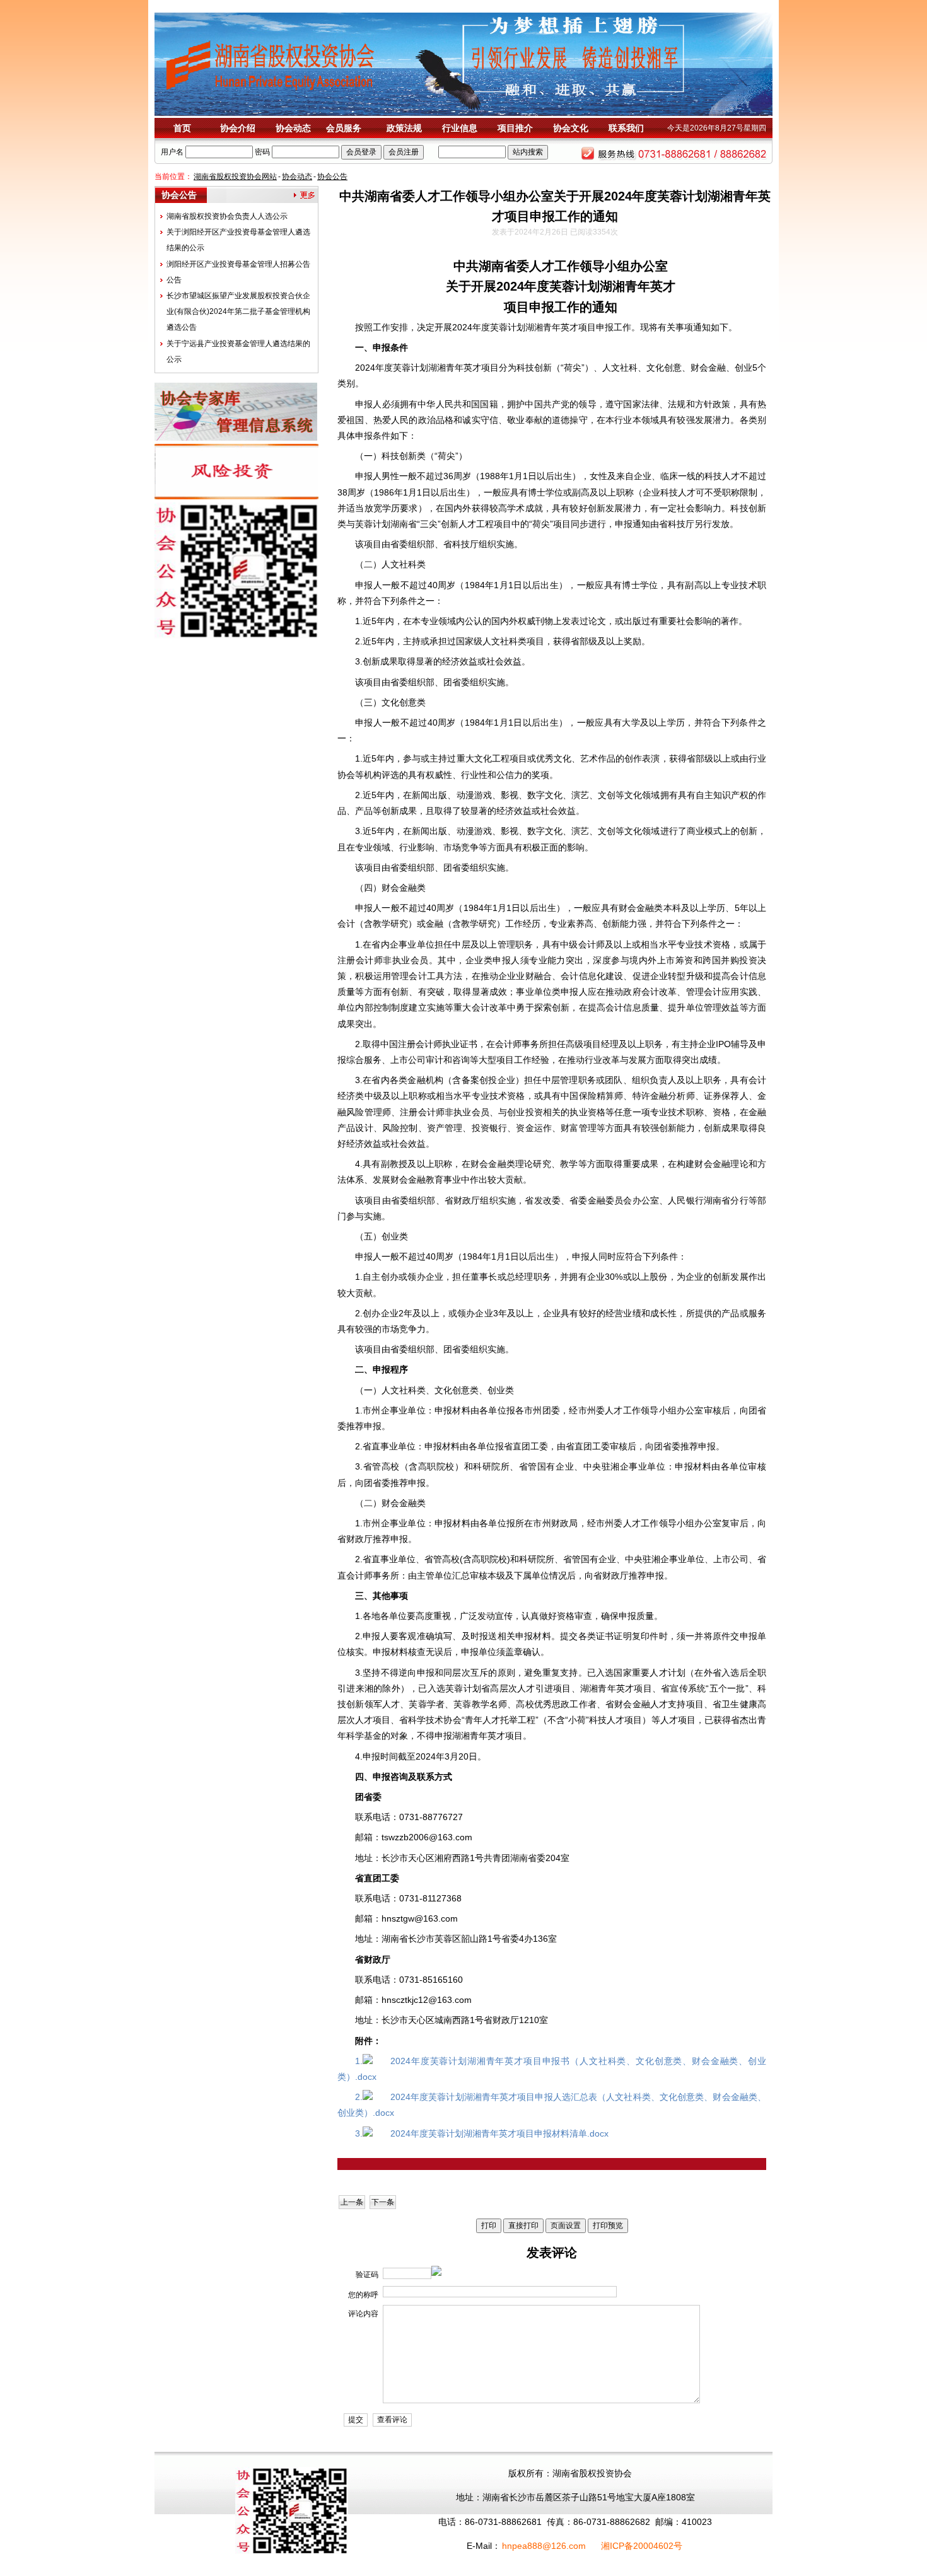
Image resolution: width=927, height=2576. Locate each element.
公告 (174, 280)
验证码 (367, 2275)
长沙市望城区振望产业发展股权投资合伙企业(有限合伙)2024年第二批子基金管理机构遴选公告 (238, 311)
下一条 (383, 2202)
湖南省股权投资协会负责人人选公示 (227, 216)
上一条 (352, 2202)
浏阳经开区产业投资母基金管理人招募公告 (238, 264)
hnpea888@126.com (544, 2546)
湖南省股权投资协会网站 (235, 177)
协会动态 (297, 177)
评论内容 (363, 2314)
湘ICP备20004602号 (642, 2546)
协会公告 (332, 177)
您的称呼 (363, 2295)
